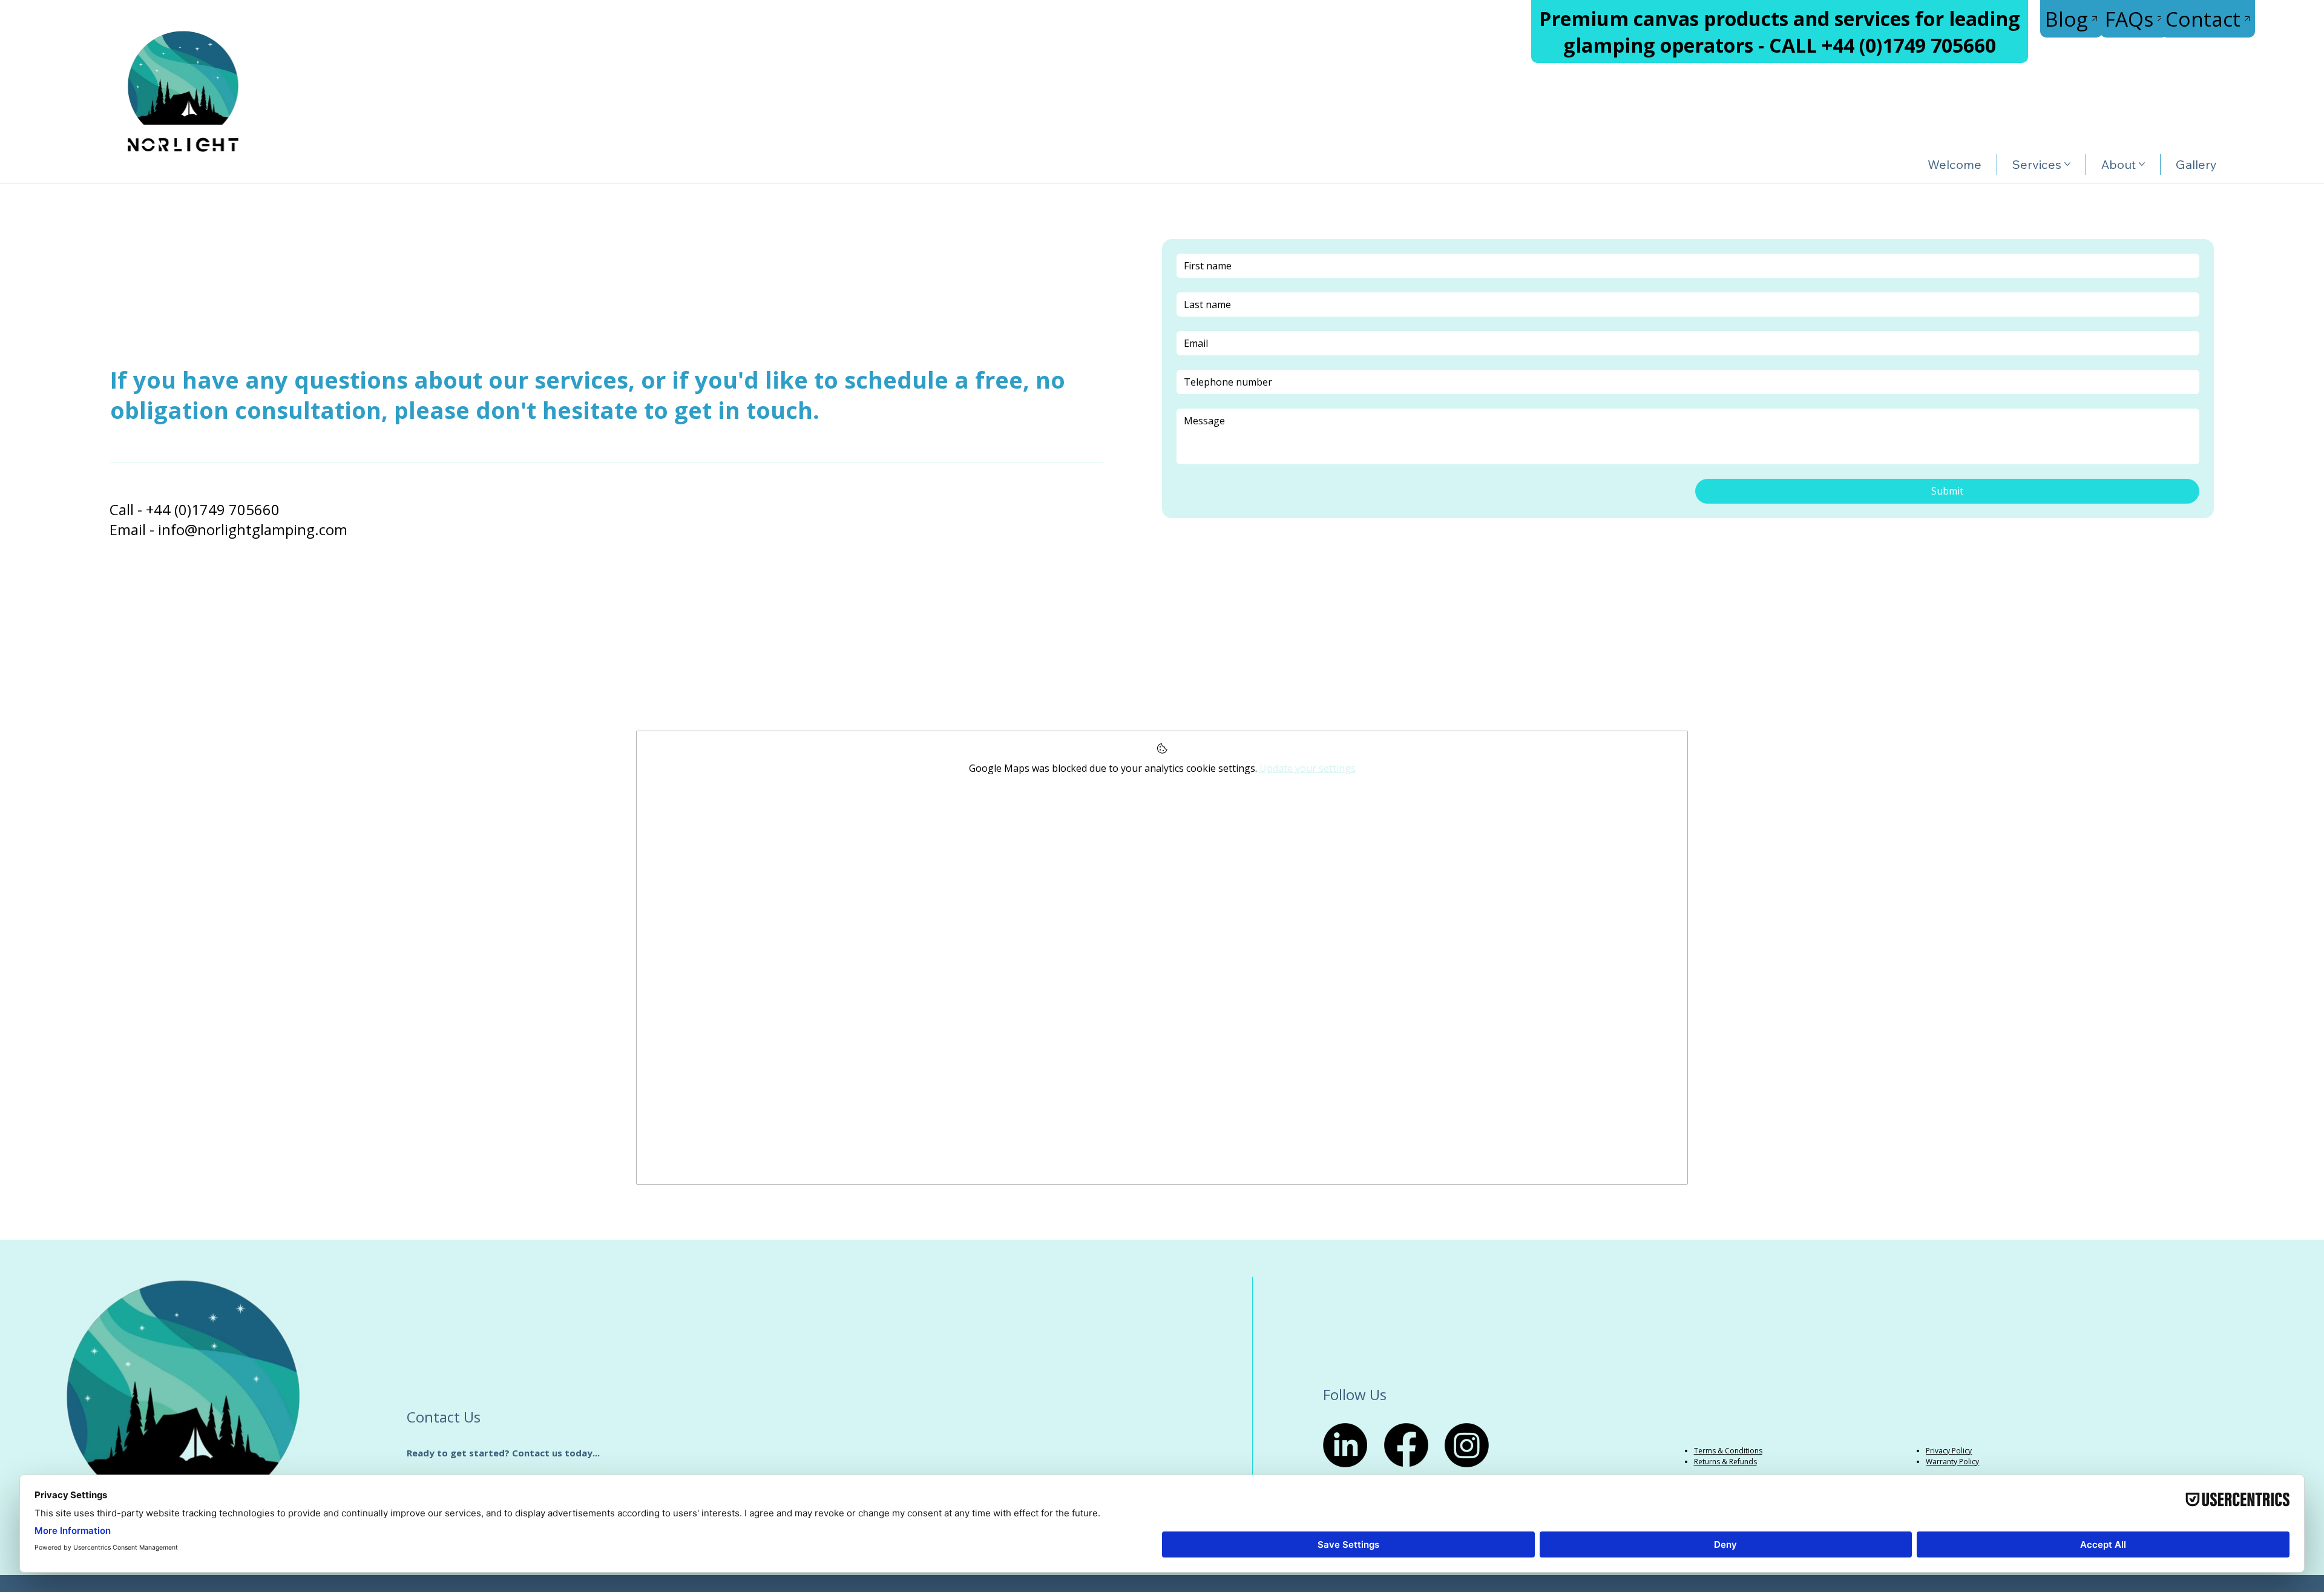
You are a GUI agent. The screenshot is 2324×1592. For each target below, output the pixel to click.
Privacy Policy (1949, 1451)
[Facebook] (1406, 1445)
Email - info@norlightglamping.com (228, 529)
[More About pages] (2142, 164)
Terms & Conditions (1728, 1451)
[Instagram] (1467, 1445)
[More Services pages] (2067, 164)
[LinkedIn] (1345, 1445)
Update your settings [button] (1308, 768)
